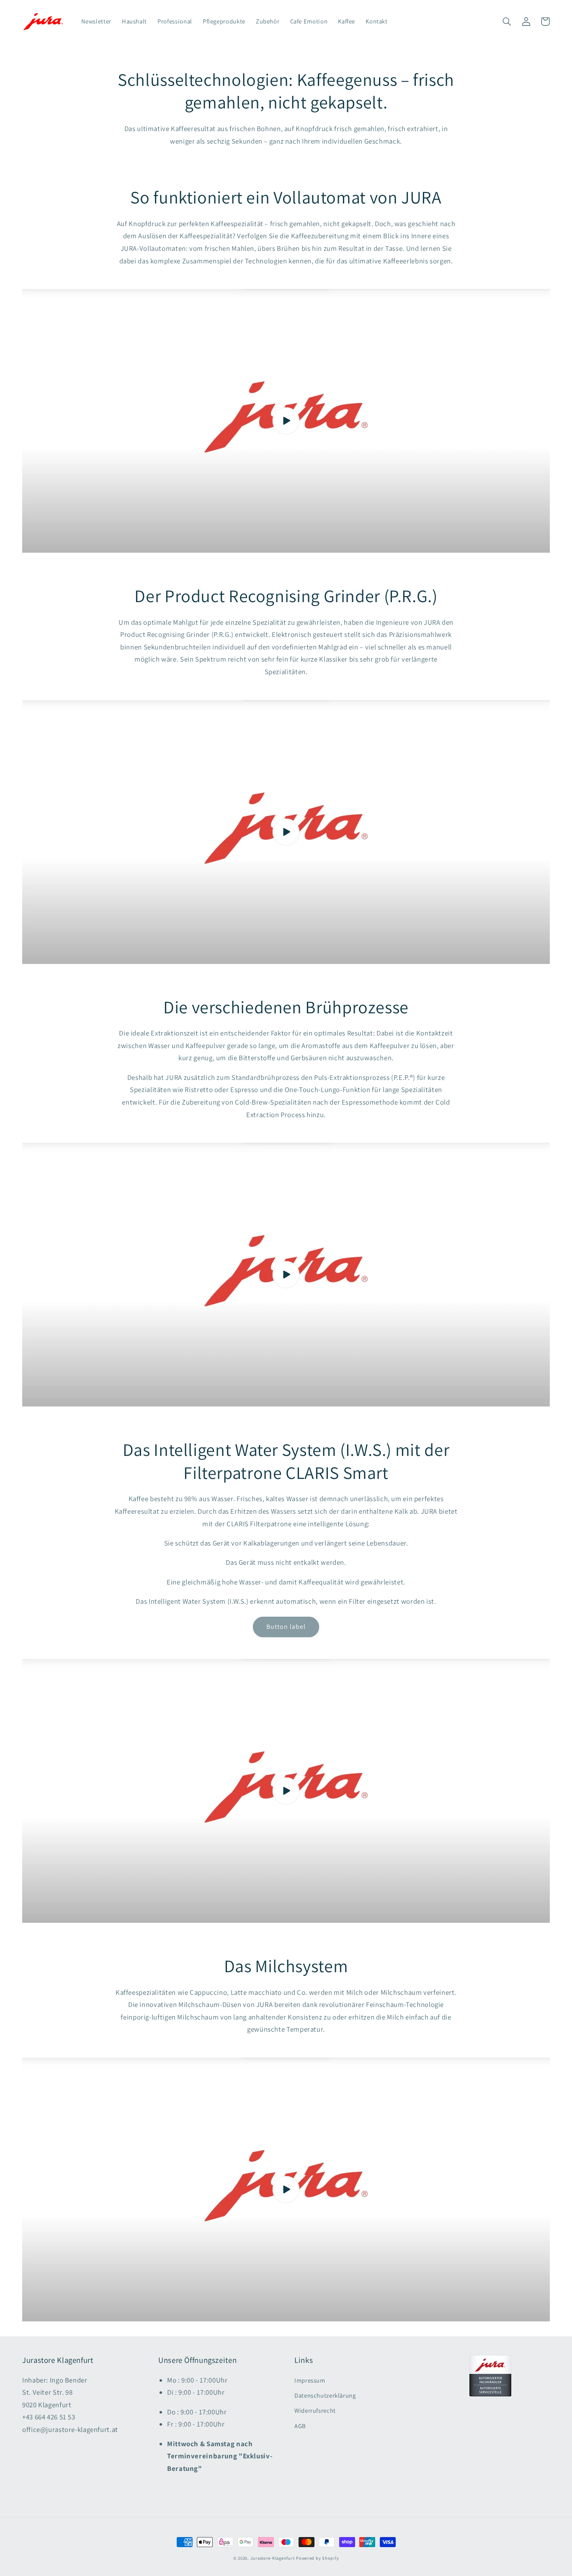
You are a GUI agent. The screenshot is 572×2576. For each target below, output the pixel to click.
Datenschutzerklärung (325, 2395)
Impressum (310, 2380)
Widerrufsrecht (315, 2410)
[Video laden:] (286, 421)
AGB (300, 2426)
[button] (507, 21)
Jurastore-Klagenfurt (273, 2558)
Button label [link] (286, 1627)
